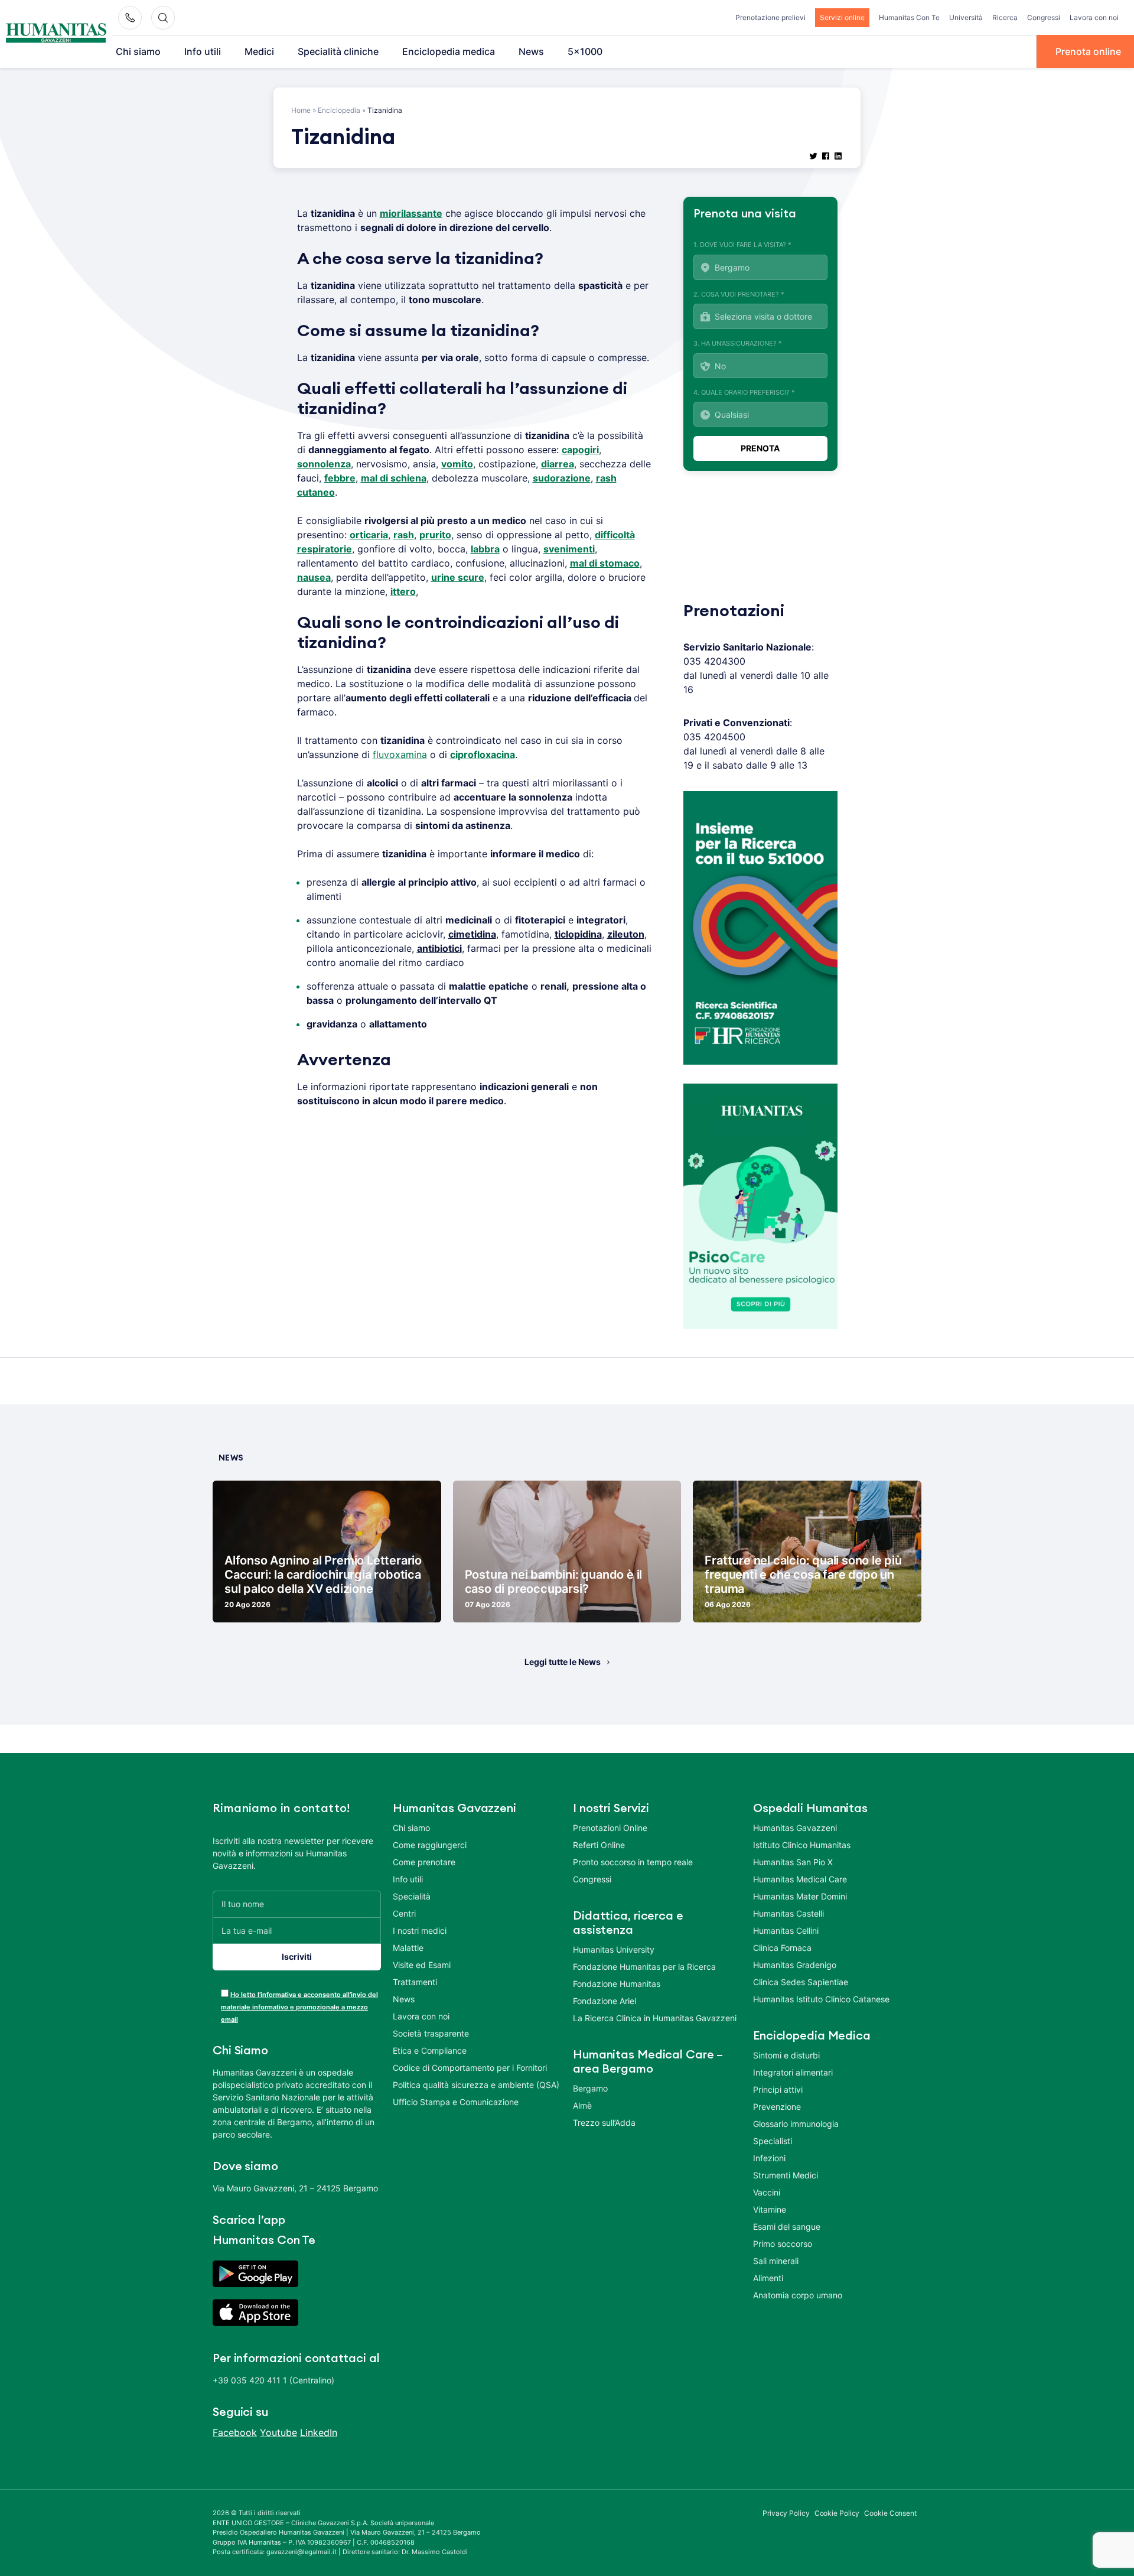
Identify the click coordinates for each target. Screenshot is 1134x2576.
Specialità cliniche (338, 51)
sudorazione (562, 478)
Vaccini (767, 2192)
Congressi (1044, 17)
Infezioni (769, 2158)
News (531, 51)
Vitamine (770, 2209)
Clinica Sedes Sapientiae (801, 1982)
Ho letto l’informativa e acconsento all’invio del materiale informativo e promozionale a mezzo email (299, 2007)
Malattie (408, 1948)
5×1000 (585, 51)
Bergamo (590, 2088)
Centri (404, 1913)
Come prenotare (424, 1862)
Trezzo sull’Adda (604, 2123)
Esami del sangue (787, 2227)
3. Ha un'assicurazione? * (738, 343)
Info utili (203, 51)
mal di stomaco (605, 563)
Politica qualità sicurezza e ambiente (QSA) (476, 2085)
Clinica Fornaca (782, 1948)
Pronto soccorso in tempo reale (633, 1862)
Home (301, 110)
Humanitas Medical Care (800, 1879)
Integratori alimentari (793, 2072)
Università (966, 17)
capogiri (580, 450)
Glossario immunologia (796, 2124)
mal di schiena (394, 478)
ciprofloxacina (483, 754)
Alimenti (768, 2278)
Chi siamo (138, 51)
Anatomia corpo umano (798, 2295)
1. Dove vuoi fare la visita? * (742, 245)
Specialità (412, 1896)
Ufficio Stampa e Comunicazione (456, 2102)
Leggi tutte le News (563, 1662)
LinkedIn (319, 2432)
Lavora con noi (1094, 17)
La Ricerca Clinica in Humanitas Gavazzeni (655, 2018)
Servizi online (842, 17)
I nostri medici (420, 1931)
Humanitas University (614, 1949)
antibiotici (439, 948)
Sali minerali (776, 2261)
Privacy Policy (786, 2513)
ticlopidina (578, 934)
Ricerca (1005, 17)
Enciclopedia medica (449, 51)
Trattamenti (415, 1982)
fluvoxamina (400, 754)
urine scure (458, 577)
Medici (259, 51)
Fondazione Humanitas (617, 1984)
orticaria (369, 535)
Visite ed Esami (422, 1965)
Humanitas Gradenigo (795, 1965)
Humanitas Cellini (786, 1931)
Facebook (235, 2432)
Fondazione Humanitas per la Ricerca (644, 1967)
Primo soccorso (783, 2244)
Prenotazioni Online (610, 1828)
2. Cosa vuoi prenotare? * (739, 294)
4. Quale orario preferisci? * (744, 392)
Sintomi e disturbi (786, 2055)
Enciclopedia (339, 110)
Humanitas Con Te (909, 17)
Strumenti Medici (786, 2175)
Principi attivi (778, 2089)
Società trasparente (431, 2033)
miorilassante (411, 213)
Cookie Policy (837, 2513)
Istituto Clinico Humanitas (802, 1845)
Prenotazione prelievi (770, 17)
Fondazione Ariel (605, 2001)
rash (404, 535)
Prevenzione (777, 2107)
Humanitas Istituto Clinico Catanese (821, 1999)
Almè (582, 2105)
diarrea (558, 464)
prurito (435, 535)
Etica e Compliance (430, 2050)
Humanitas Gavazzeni (795, 1828)
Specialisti (773, 2141)
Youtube (278, 2432)
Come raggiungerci (430, 1845)
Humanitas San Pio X (793, 1862)
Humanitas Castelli (788, 1913)
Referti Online (599, 1845)
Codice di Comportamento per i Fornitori (470, 2068)
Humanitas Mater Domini (800, 1896)
